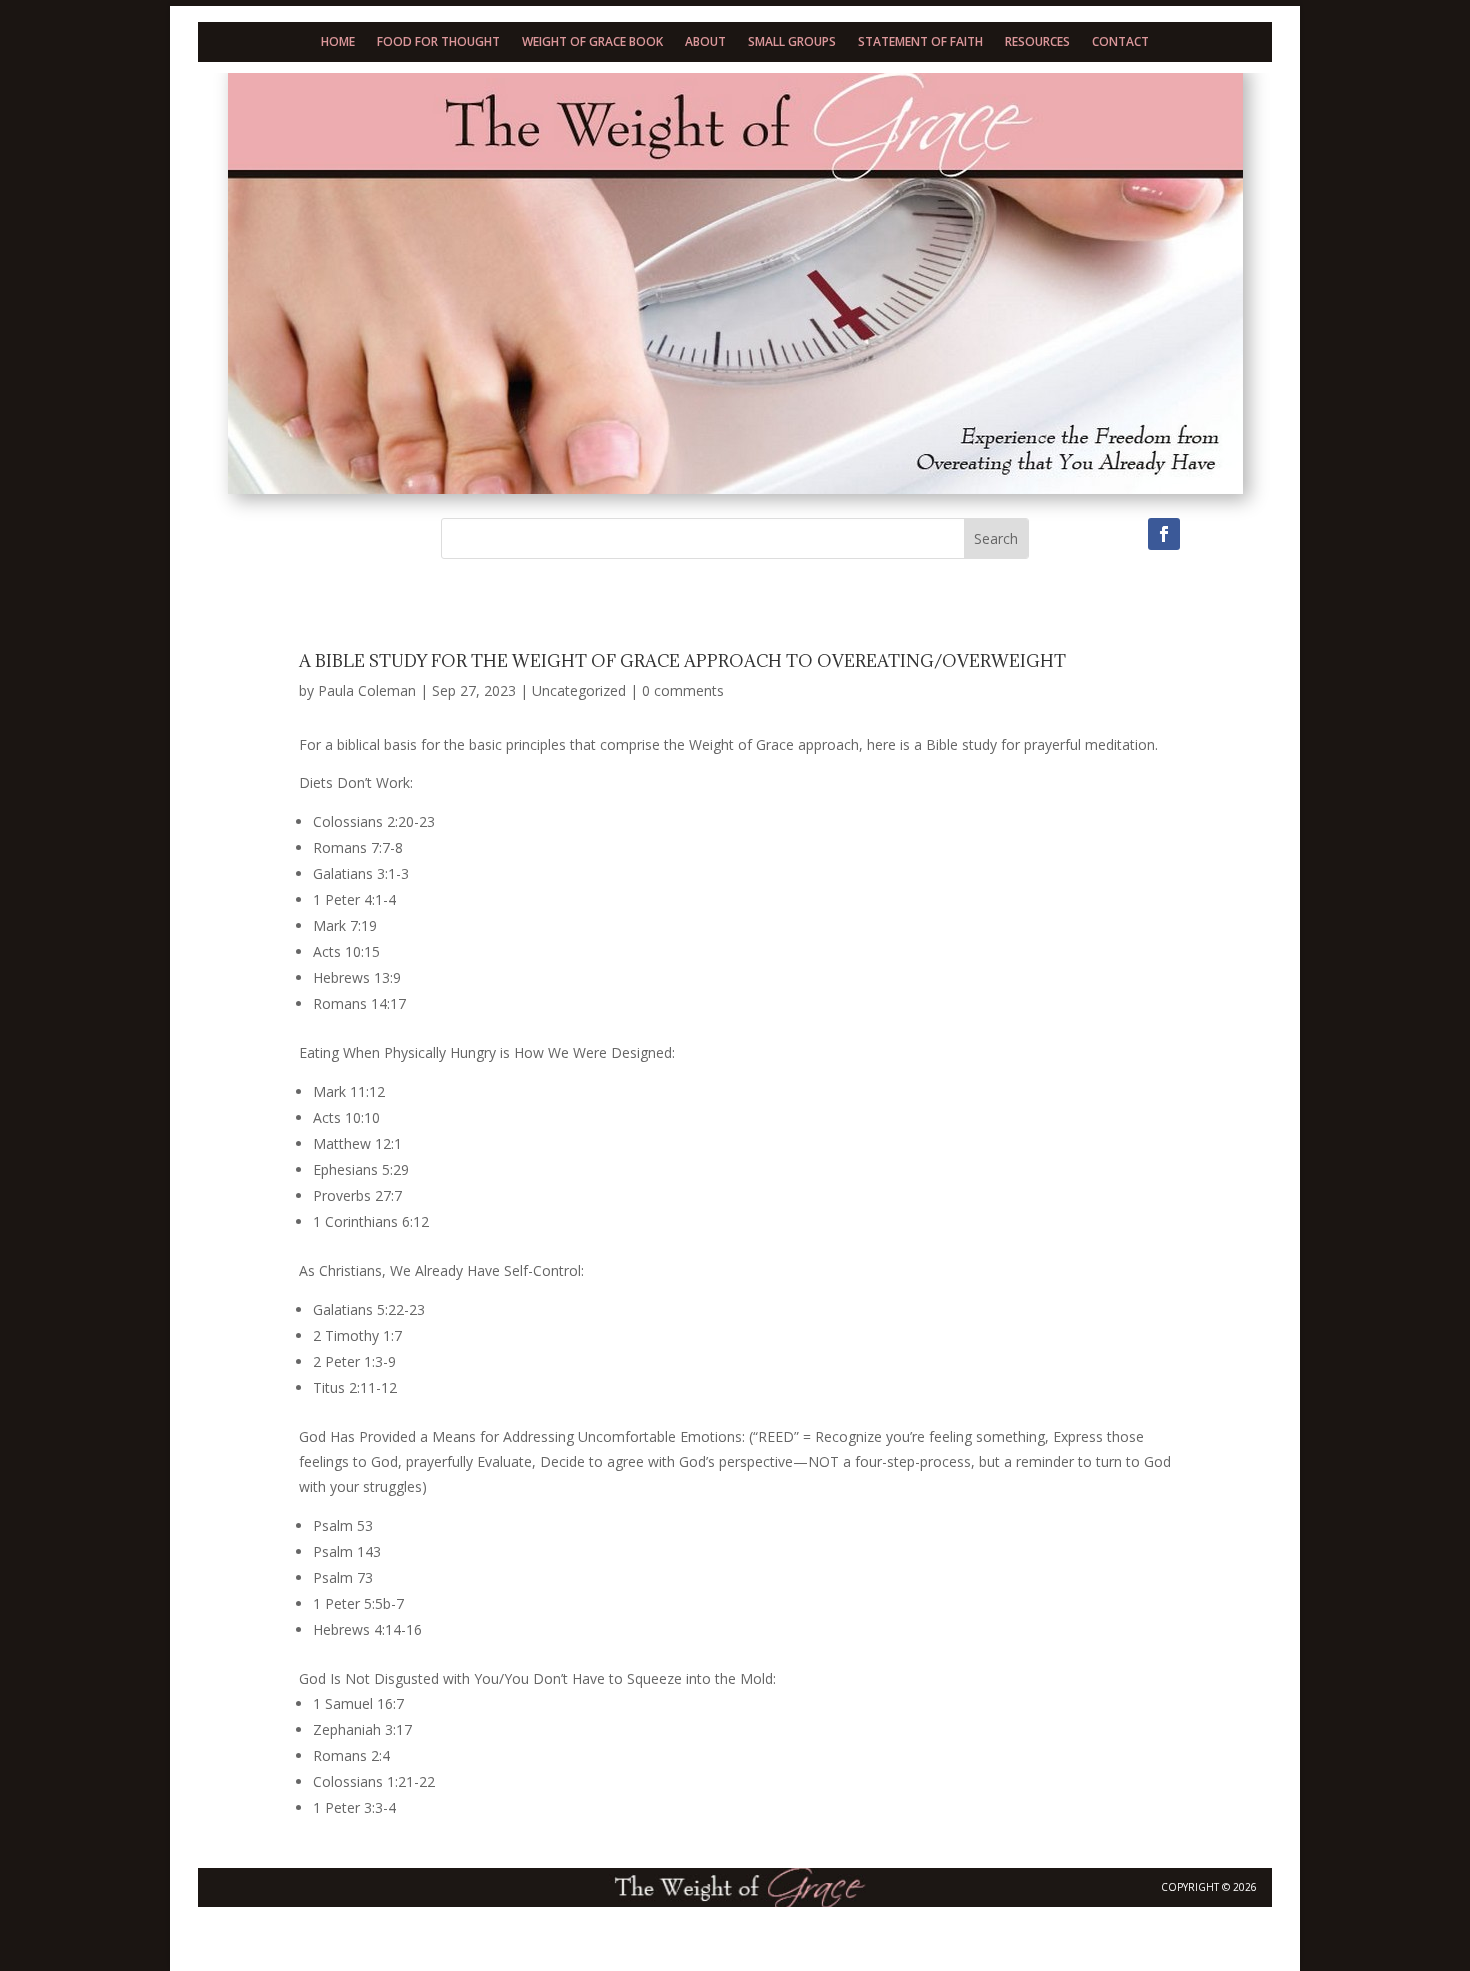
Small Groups (792, 42)
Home (338, 42)
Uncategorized (579, 690)
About (705, 42)
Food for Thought (438, 42)
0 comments (683, 690)
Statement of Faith (920, 42)
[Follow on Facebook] (1164, 534)
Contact (1120, 42)
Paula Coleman (367, 690)
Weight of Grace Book (592, 42)
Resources (1037, 42)
